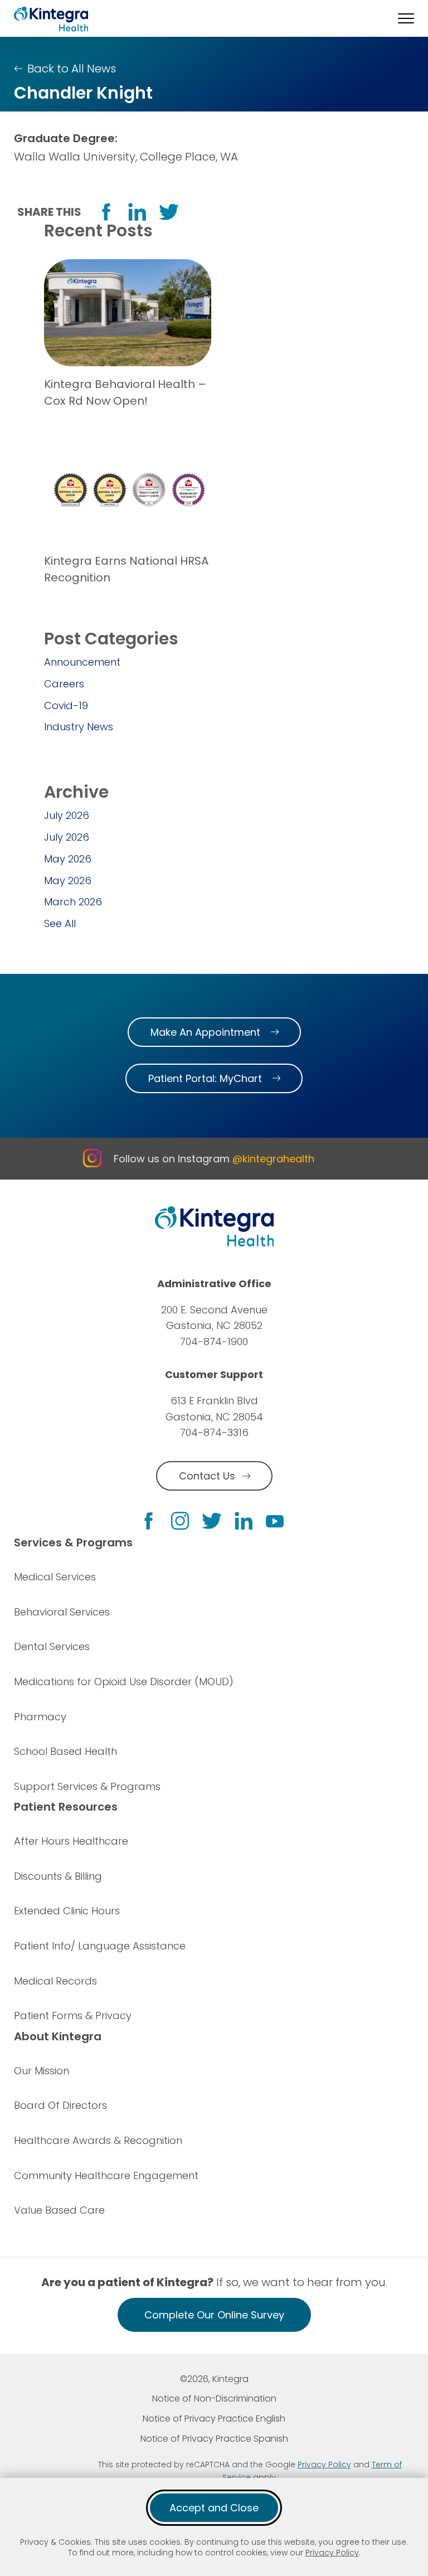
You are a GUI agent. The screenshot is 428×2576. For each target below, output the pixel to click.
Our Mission (42, 2071)
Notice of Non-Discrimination (214, 2398)
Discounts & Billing (58, 1876)
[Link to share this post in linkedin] (137, 212)
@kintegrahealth (273, 1159)
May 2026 (68, 859)
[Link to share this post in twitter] (169, 212)
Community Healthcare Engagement (106, 2175)
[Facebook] (149, 1521)
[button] (406, 18)
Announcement (82, 662)
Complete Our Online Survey (214, 2315)
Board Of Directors (60, 2105)
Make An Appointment (205, 1032)
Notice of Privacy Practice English (214, 2419)
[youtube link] (275, 1521)
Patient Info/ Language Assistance (100, 1946)
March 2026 (73, 902)
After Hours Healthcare (71, 1841)
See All (60, 923)
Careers (64, 684)
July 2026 (67, 815)
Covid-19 (66, 705)
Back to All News (72, 69)
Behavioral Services (62, 1612)
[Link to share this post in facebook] (106, 212)
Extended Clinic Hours (67, 1911)
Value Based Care (59, 2210)
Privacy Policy (332, 2553)
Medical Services (55, 1577)
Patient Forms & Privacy (73, 2015)
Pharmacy (40, 1717)
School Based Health (65, 1751)
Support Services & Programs (87, 1786)
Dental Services (52, 1646)
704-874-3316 (214, 1432)
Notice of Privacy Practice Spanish (214, 2439)
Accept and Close (214, 2508)
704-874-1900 (214, 1342)
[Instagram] (180, 1521)
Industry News (79, 727)
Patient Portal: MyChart (205, 1078)
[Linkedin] (244, 1521)
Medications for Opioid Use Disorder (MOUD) (124, 1682)
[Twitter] (212, 1521)
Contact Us (207, 1476)
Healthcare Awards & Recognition (98, 2140)
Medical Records (55, 1981)
